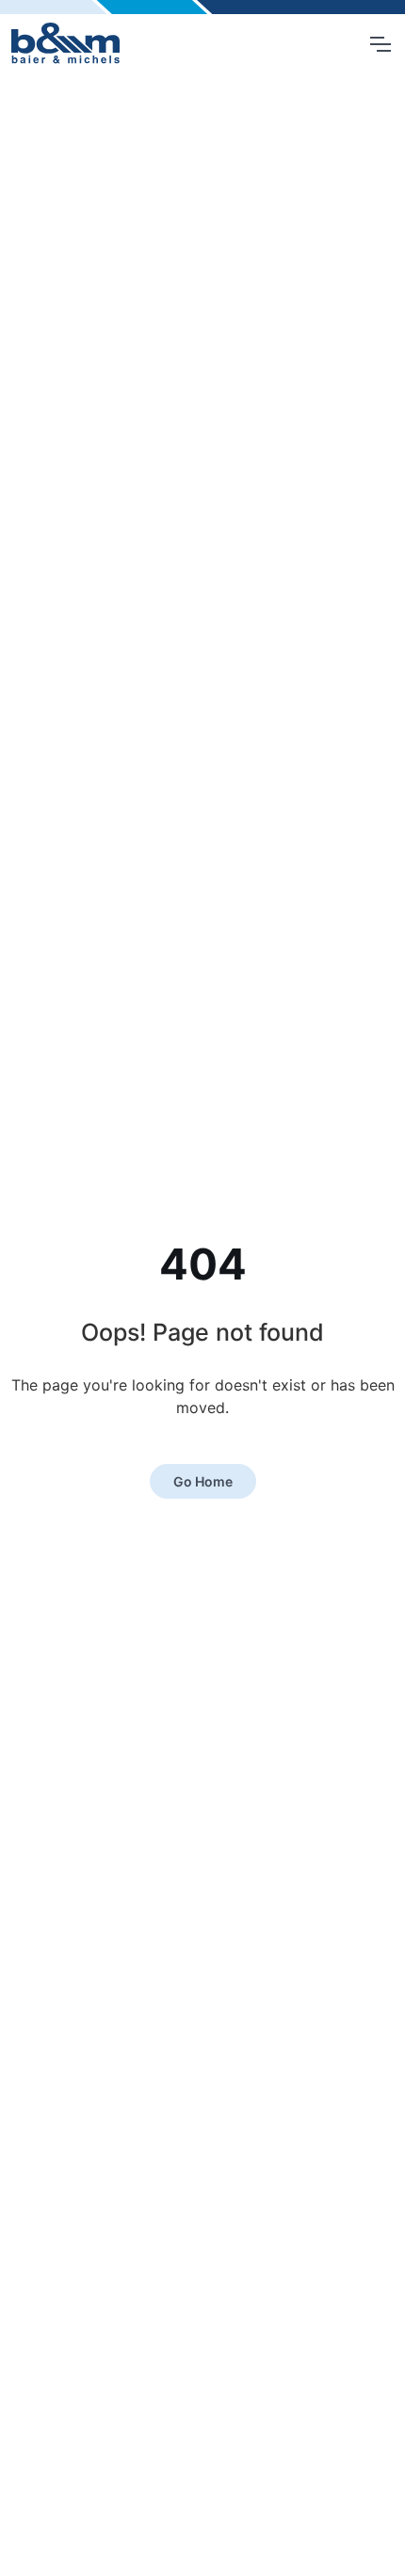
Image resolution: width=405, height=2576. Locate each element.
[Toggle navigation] (380, 44)
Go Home (203, 1481)
